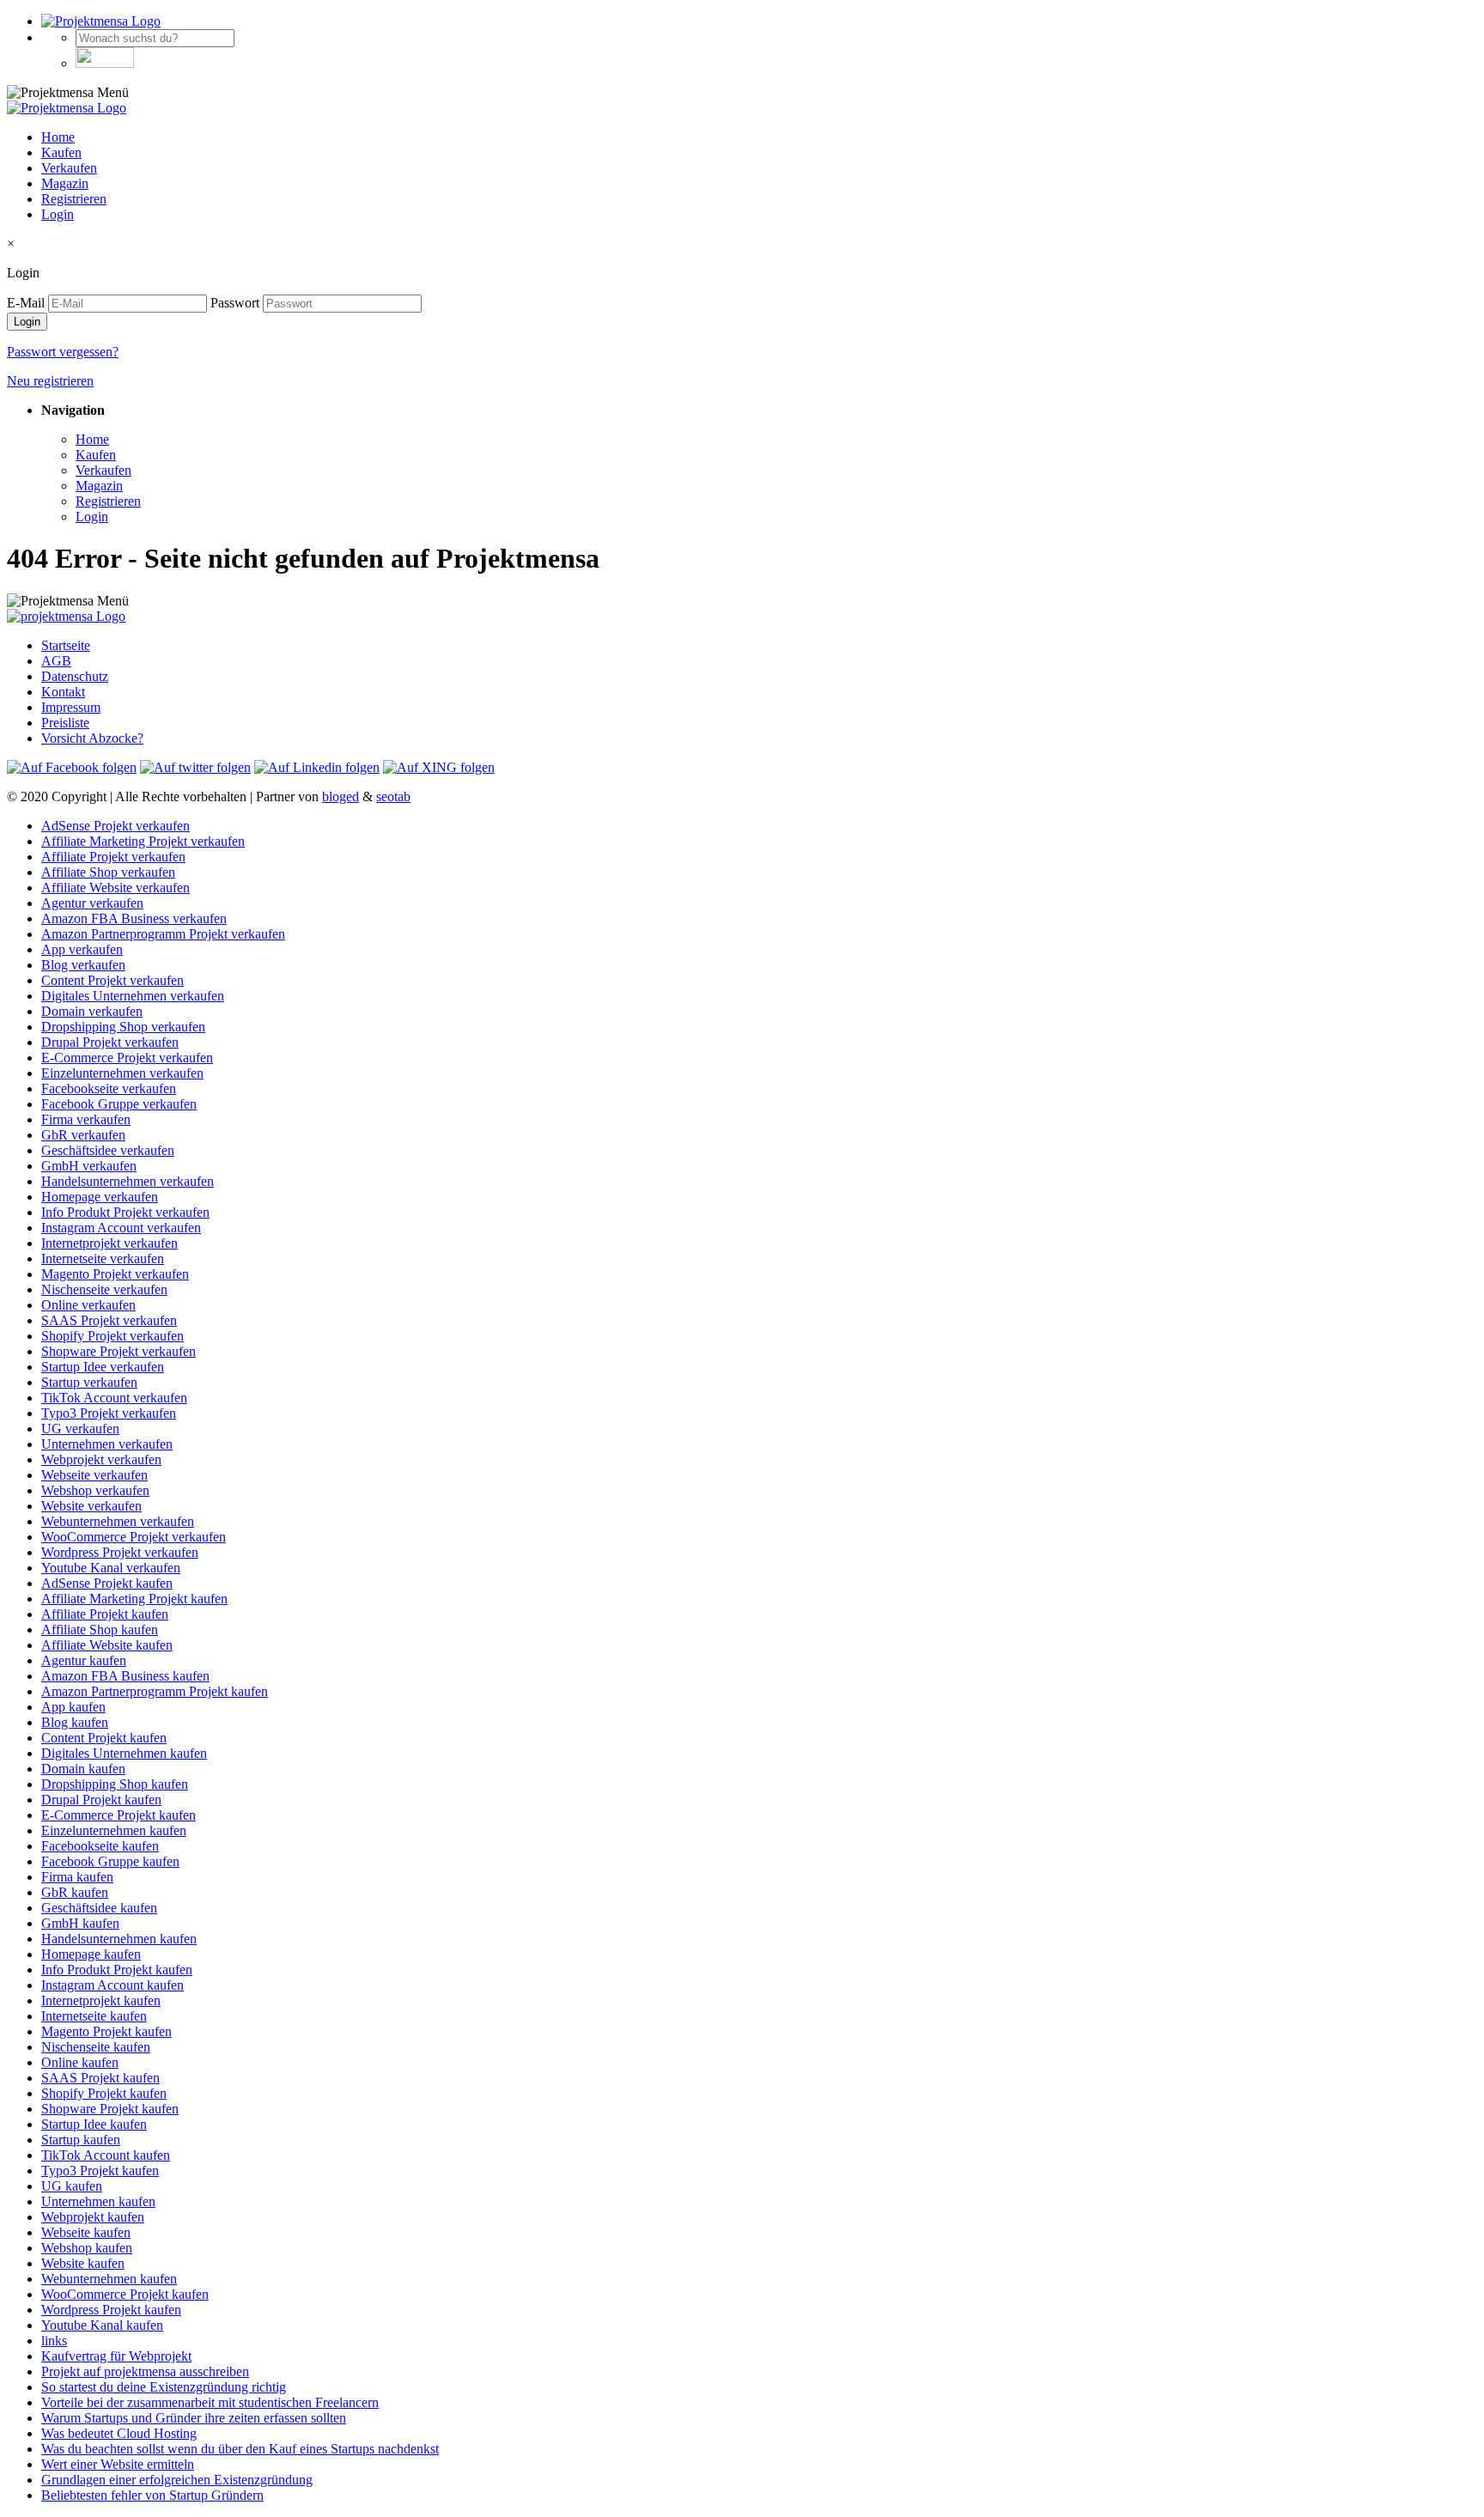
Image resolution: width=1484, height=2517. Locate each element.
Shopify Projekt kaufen (104, 2093)
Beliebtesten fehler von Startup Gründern (152, 2495)
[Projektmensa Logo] (101, 21)
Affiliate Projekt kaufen (105, 1614)
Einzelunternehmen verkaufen (122, 1073)
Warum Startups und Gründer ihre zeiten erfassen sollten (194, 2418)
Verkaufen (69, 168)
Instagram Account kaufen (113, 1985)
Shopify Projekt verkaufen (113, 1336)
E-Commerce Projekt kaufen (119, 1815)
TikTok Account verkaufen (114, 1398)
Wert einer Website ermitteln (118, 2464)
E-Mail (26, 303)
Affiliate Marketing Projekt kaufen (134, 1599)
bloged (341, 796)
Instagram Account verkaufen (121, 1228)
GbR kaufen (75, 1892)
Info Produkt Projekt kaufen (117, 1970)
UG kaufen (72, 2186)
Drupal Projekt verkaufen (110, 1042)
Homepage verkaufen (100, 1197)
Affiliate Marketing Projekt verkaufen (143, 841)
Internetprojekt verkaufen (109, 1243)
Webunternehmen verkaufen (118, 1521)
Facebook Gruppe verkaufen (119, 1104)
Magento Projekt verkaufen (115, 1274)
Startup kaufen (81, 2140)
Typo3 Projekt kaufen (100, 2170)
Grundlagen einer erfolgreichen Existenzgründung (177, 2480)
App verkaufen (82, 949)
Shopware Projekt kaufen (110, 2109)
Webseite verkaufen (94, 1475)
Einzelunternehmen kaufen (114, 1830)
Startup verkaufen (89, 1382)
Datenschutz (75, 676)
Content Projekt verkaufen (113, 980)
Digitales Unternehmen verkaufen (133, 996)
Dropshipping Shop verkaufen (123, 1027)
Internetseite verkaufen (103, 1258)
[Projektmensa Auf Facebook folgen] (72, 767)
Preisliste (65, 723)
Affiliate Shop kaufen (100, 1629)
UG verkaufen (80, 1429)
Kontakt (63, 692)
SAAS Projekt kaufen (100, 2078)
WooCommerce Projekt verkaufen (134, 1537)
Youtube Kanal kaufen (102, 2325)
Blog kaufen (75, 1722)
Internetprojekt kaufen (101, 2000)
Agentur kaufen (84, 1660)
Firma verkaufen (86, 1119)
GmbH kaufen (80, 1923)
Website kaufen (83, 2263)
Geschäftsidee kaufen (99, 1908)
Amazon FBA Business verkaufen (134, 918)
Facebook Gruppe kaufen (110, 1861)
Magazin (65, 183)
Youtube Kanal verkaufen (111, 1568)
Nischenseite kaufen (96, 2047)
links (54, 2341)
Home (58, 137)
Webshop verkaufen (95, 1490)
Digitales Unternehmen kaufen (124, 1753)
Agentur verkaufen (92, 903)
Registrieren (74, 199)
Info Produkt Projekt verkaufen (125, 1212)
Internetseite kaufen (94, 2016)
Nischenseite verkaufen (104, 1289)
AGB (56, 661)
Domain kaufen (83, 1769)
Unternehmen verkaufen (107, 1444)
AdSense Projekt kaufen (107, 1583)
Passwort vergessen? (63, 352)
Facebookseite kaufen (100, 1846)
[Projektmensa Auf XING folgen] (439, 767)
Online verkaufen (88, 1305)
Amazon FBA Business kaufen (125, 1676)
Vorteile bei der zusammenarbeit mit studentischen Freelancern (210, 2402)
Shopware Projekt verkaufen (119, 1351)
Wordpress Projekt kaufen (111, 2310)
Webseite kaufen (86, 2232)
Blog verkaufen (83, 965)
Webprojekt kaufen (93, 2217)
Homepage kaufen (91, 1954)
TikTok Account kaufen (106, 2155)
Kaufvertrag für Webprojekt (116, 2356)
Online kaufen (80, 2062)
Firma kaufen (77, 1877)
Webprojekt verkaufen (101, 1459)
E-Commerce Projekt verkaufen (127, 1058)
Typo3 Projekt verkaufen (109, 1413)
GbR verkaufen (83, 1135)
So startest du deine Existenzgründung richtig (164, 2387)
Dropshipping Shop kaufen (115, 1784)
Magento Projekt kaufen (106, 2031)
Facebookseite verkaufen (109, 1088)
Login (58, 214)
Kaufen (61, 152)
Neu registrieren (50, 381)
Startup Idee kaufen (94, 2124)
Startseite (66, 645)
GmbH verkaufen (89, 1166)
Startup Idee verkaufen (103, 1367)
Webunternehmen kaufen (109, 2279)
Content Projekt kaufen (104, 1738)
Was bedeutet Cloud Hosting (119, 2433)
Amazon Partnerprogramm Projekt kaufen (155, 1691)
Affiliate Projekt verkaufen (113, 857)
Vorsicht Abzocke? (92, 738)
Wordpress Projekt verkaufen (120, 1552)
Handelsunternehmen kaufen (119, 1939)
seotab (393, 796)
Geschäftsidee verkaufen (108, 1150)
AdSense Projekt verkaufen (116, 826)
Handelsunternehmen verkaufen (128, 1181)
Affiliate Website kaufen (107, 1645)
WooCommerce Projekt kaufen (125, 2294)
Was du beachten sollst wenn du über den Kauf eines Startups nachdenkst (240, 2449)
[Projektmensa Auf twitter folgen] (195, 767)
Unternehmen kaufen (98, 2201)
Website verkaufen (91, 1506)
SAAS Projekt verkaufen (109, 1320)
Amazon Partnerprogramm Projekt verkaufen (163, 934)
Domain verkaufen (92, 1011)
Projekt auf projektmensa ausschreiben (145, 2371)
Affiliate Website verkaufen (116, 888)
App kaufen (73, 1707)
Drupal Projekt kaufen (101, 1800)
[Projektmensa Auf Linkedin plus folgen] (317, 767)
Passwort (235, 303)
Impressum (71, 707)
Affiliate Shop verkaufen (108, 872)
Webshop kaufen (87, 2248)
